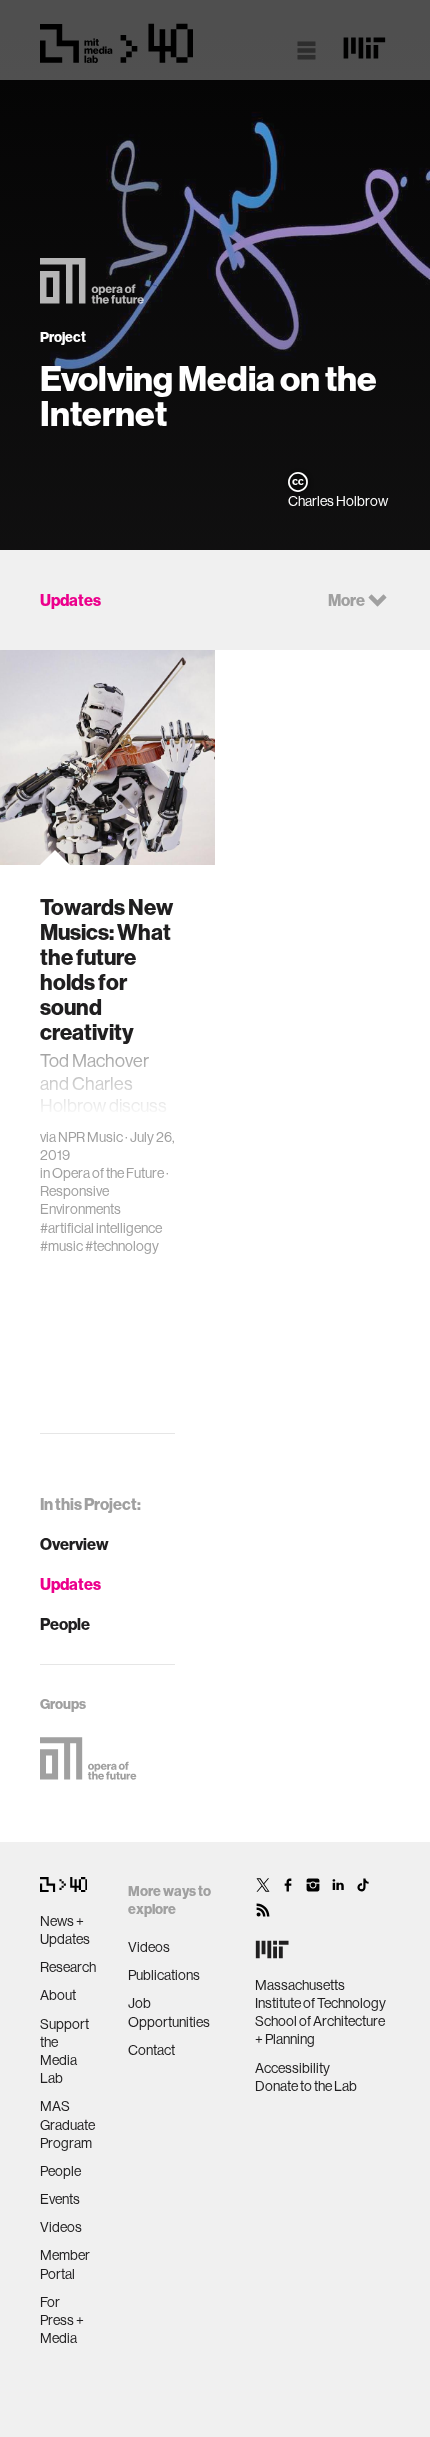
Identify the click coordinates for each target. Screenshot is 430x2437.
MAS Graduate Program (67, 2124)
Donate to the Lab (306, 2086)
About (58, 1995)
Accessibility (292, 2068)
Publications (164, 1975)
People (65, 1624)
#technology (122, 1246)
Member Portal (65, 2264)
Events (60, 2199)
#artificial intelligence (101, 1228)
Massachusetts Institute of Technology (320, 1994)
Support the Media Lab (64, 2051)
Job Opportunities (169, 2012)
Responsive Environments (80, 1200)
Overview (74, 1544)
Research (68, 1967)
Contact (151, 2050)
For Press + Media (62, 2320)
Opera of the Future (108, 1173)
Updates (70, 1584)
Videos (61, 2227)
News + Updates (65, 1930)
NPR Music (90, 1137)
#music (61, 1246)
